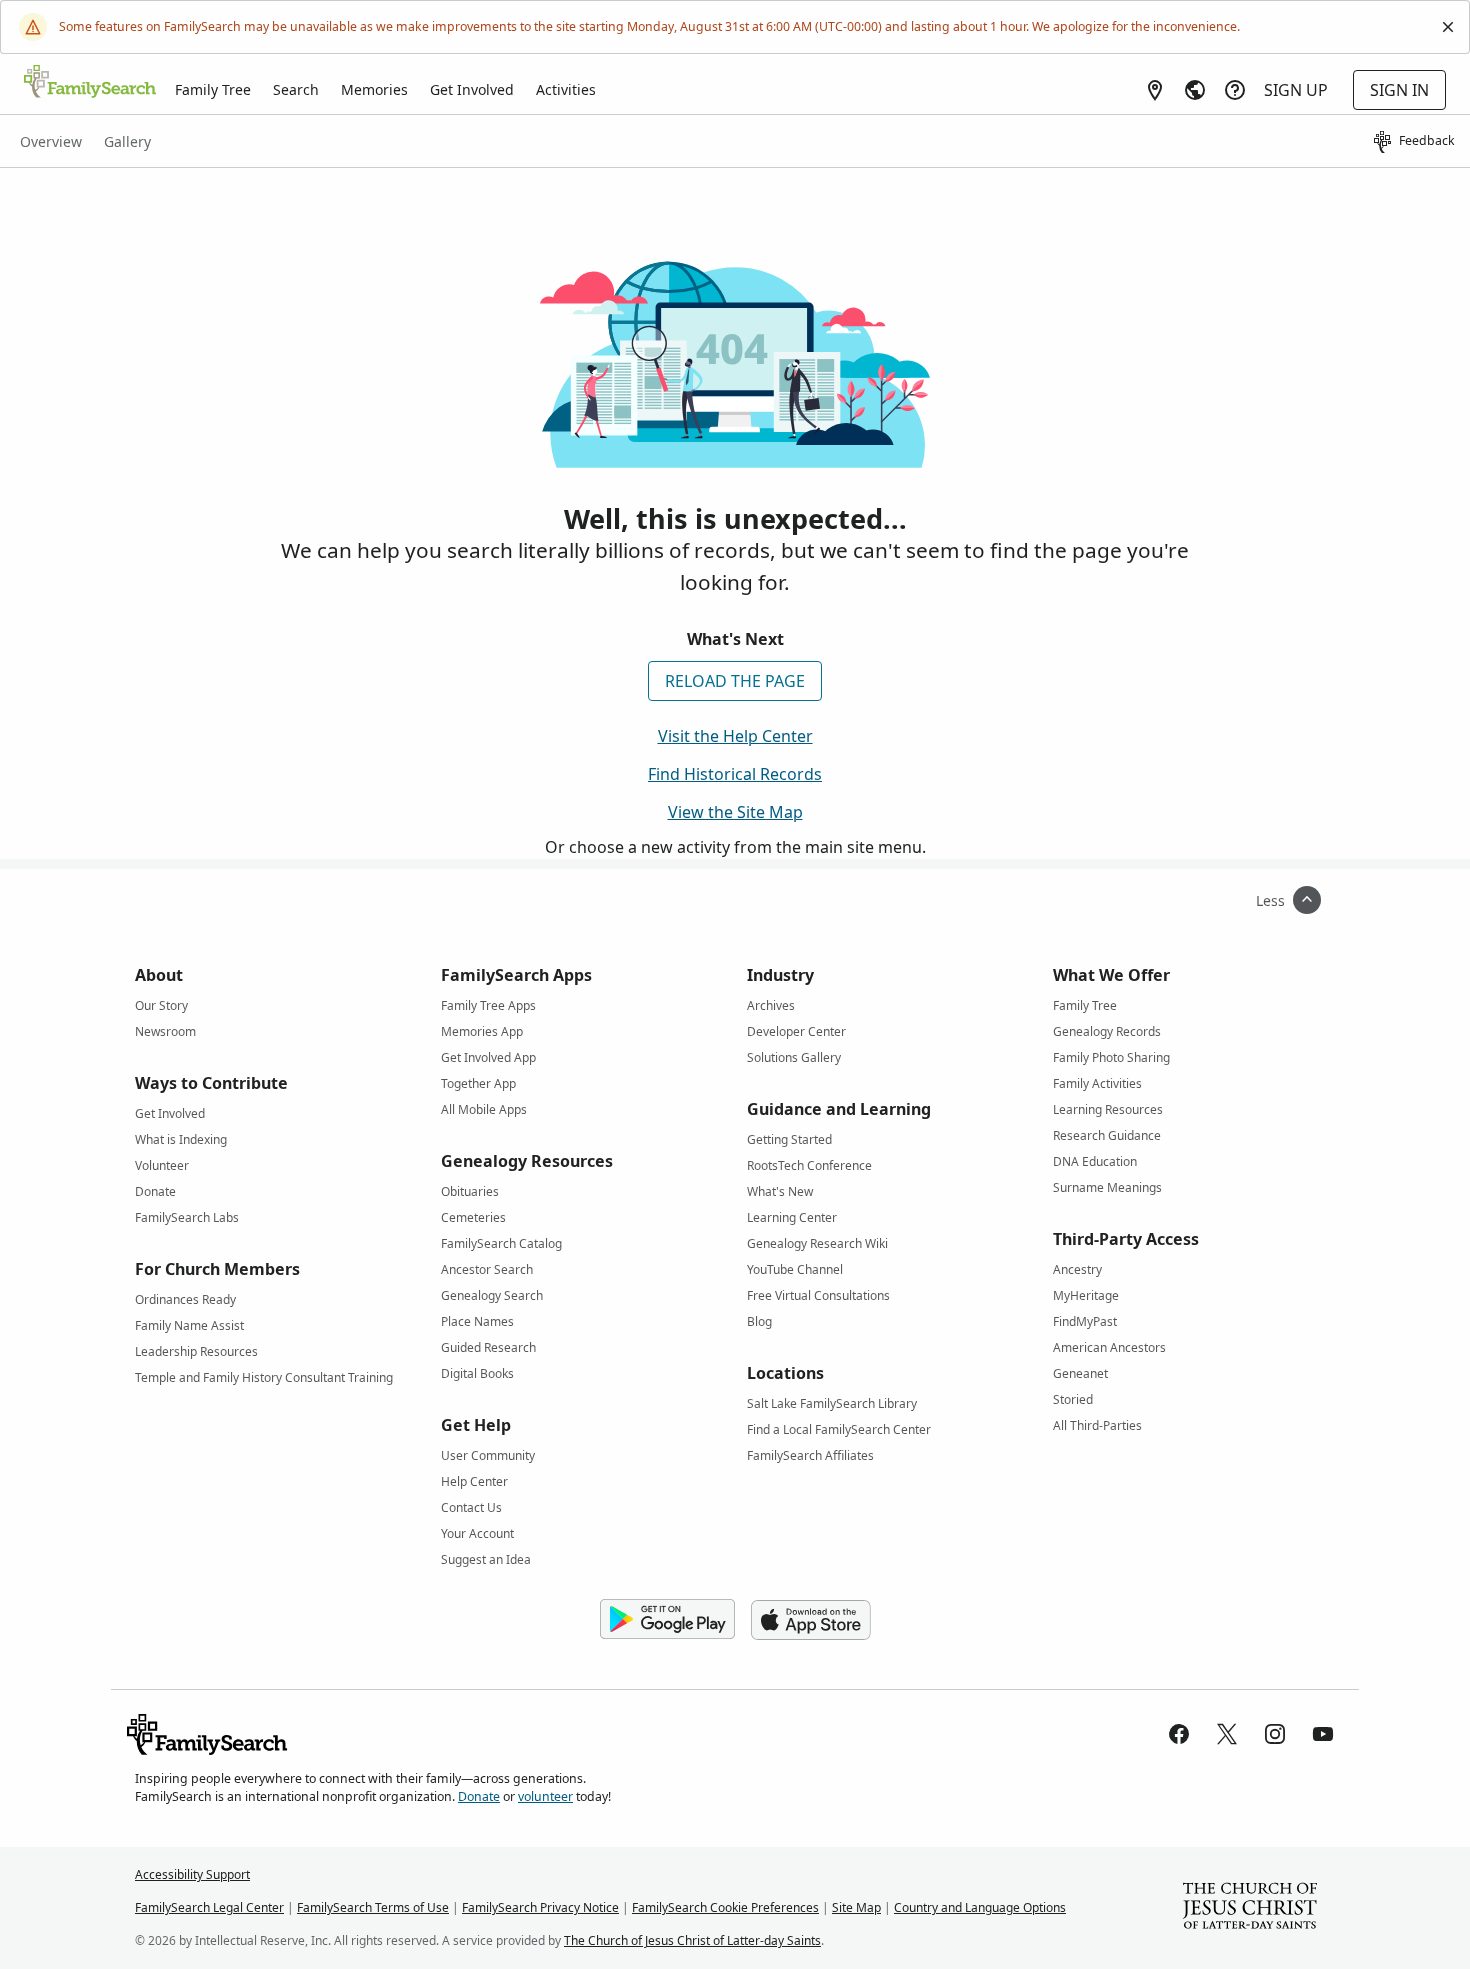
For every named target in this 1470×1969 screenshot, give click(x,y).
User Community (488, 1455)
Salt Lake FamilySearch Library (832, 1403)
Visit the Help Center (735, 736)
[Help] (1235, 90)
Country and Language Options (980, 1907)
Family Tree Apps (488, 1005)
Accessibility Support (192, 1874)
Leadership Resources (196, 1351)
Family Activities (1097, 1083)
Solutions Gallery (794, 1057)
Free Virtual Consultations (818, 1295)
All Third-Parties (1097, 1425)
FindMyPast (1085, 1321)
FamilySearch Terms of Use (373, 1907)
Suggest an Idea (486, 1559)
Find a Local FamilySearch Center (839, 1429)
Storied (1073, 1399)
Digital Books (477, 1373)
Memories (374, 89)
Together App (478, 1083)
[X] (1227, 1734)
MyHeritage (1086, 1295)
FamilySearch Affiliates (810, 1455)
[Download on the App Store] (811, 1620)
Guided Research (488, 1347)
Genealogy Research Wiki (817, 1243)
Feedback (1427, 140)
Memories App (482, 1031)
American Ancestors (1109, 1347)
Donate (155, 1191)
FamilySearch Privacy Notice (540, 1907)
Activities (566, 89)
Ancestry (1077, 1269)
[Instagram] (1275, 1734)
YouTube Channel (795, 1269)
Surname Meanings (1107, 1187)
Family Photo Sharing (1111, 1057)
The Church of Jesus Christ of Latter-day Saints (692, 1940)
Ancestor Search (487, 1269)
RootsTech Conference (809, 1165)
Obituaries (470, 1191)
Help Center (474, 1481)
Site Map (856, 1907)
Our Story (161, 1005)
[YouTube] (1323, 1734)
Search (296, 89)
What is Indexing (181, 1139)
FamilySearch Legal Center (209, 1907)
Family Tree (213, 89)
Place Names (477, 1321)
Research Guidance (1107, 1135)
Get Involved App (488, 1057)
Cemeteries (473, 1217)
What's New (780, 1191)
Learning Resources (1108, 1109)
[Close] (1448, 27)
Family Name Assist (189, 1325)
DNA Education (1095, 1161)
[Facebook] (1179, 1734)
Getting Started (789, 1139)
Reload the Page (735, 681)
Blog (759, 1321)
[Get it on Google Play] (667, 1620)
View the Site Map (735, 812)
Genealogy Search (492, 1295)
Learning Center (792, 1217)
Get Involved (472, 89)
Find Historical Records (735, 774)
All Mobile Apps (484, 1109)
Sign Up (1296, 90)
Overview (51, 141)
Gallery (127, 141)
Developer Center (796, 1031)
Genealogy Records (1107, 1031)
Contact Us (471, 1507)
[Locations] (1155, 90)
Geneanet (1080, 1373)
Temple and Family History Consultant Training (264, 1377)
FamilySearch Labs (187, 1217)
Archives (771, 1005)
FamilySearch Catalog (501, 1243)
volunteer (545, 1796)
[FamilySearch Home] (90, 83)
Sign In (1399, 90)
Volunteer (162, 1165)
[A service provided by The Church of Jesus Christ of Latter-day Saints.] (1250, 1908)
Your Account (477, 1533)
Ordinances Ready (185, 1299)
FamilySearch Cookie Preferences (725, 1907)
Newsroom (165, 1031)
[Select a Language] (1195, 90)
